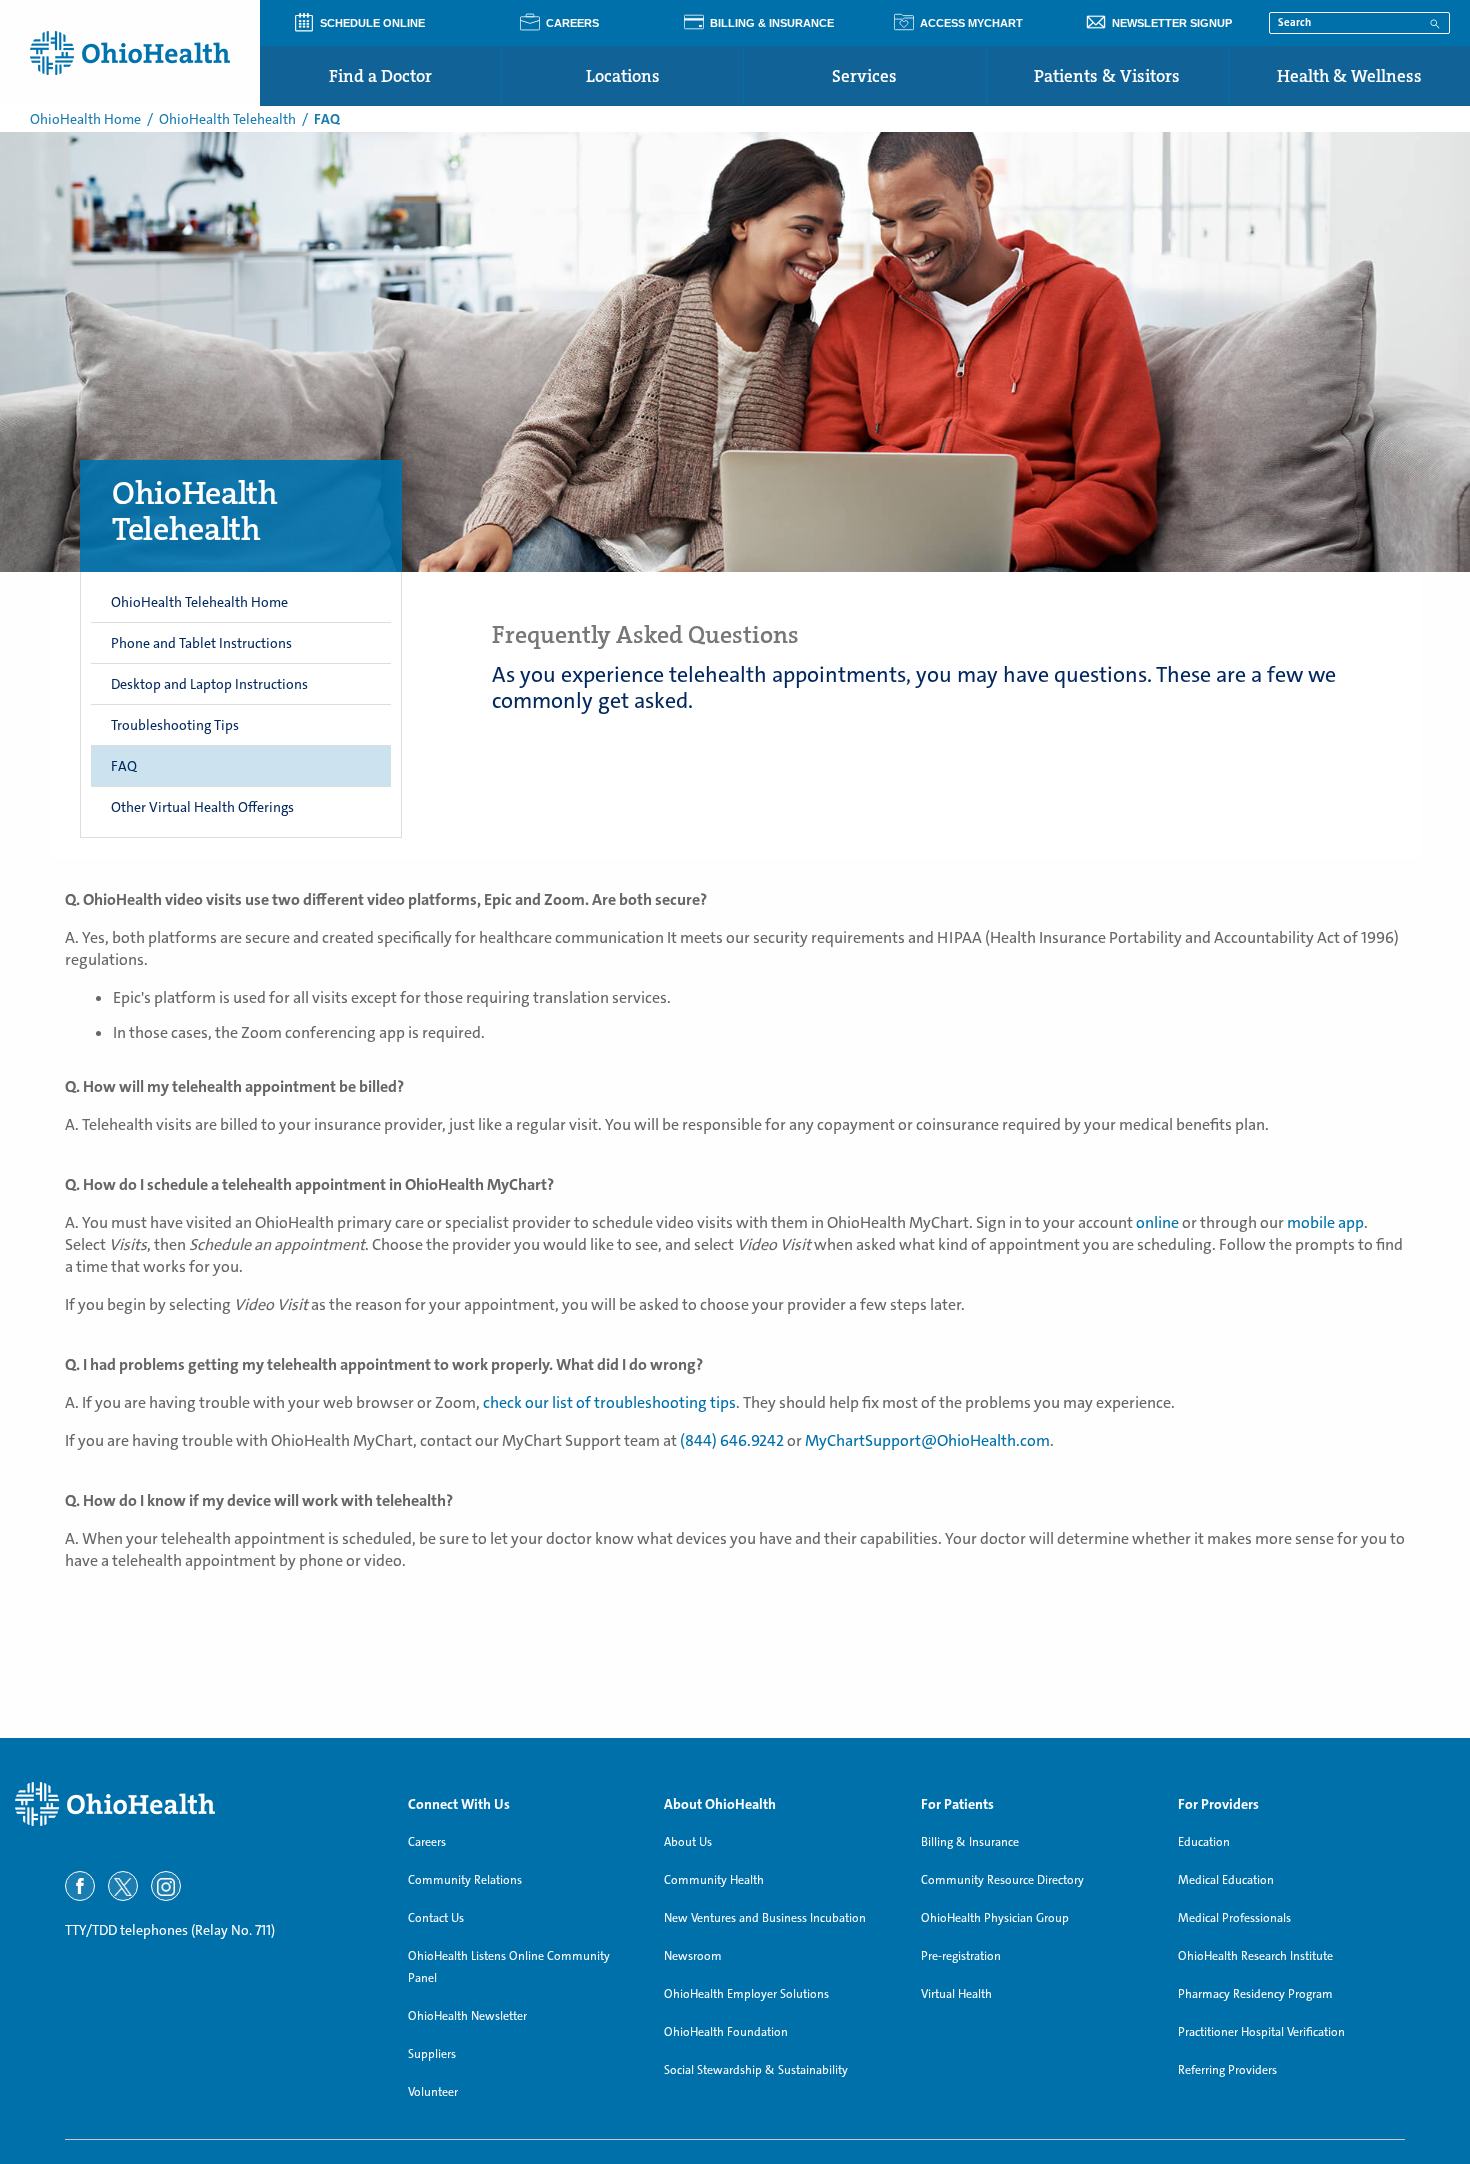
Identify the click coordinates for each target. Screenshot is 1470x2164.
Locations (623, 76)
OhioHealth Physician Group (995, 1918)
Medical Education (1226, 1880)
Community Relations (465, 1880)
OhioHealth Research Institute (1255, 1956)
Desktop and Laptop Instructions (209, 684)
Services (864, 76)
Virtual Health (956, 1994)
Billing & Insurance (970, 1842)
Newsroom (693, 1956)
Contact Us (436, 1918)
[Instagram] (166, 1886)
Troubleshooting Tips (175, 725)
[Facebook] (80, 1886)
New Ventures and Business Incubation (765, 1918)
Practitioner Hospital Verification (1261, 2032)
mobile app (1325, 1222)
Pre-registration (961, 1956)
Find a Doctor (380, 76)
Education (1204, 1842)
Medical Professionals (1234, 1918)
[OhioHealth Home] (196, 1804)
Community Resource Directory (1002, 1880)
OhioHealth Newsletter (467, 2016)
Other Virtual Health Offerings (202, 807)
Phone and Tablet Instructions (201, 643)
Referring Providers (1227, 2070)
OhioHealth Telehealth (227, 119)
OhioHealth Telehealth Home (199, 602)
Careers (427, 1842)
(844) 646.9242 (732, 1440)
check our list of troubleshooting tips (609, 1402)
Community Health (714, 1880)
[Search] (1435, 22)
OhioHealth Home (85, 119)
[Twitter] (123, 1886)
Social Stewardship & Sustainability (756, 2070)
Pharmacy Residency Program (1255, 1994)
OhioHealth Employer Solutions (746, 1994)
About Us (688, 1842)
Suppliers (432, 2054)
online (1157, 1222)
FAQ (124, 766)
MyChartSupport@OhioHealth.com (927, 1440)
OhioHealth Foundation (726, 2032)
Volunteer (433, 2092)
